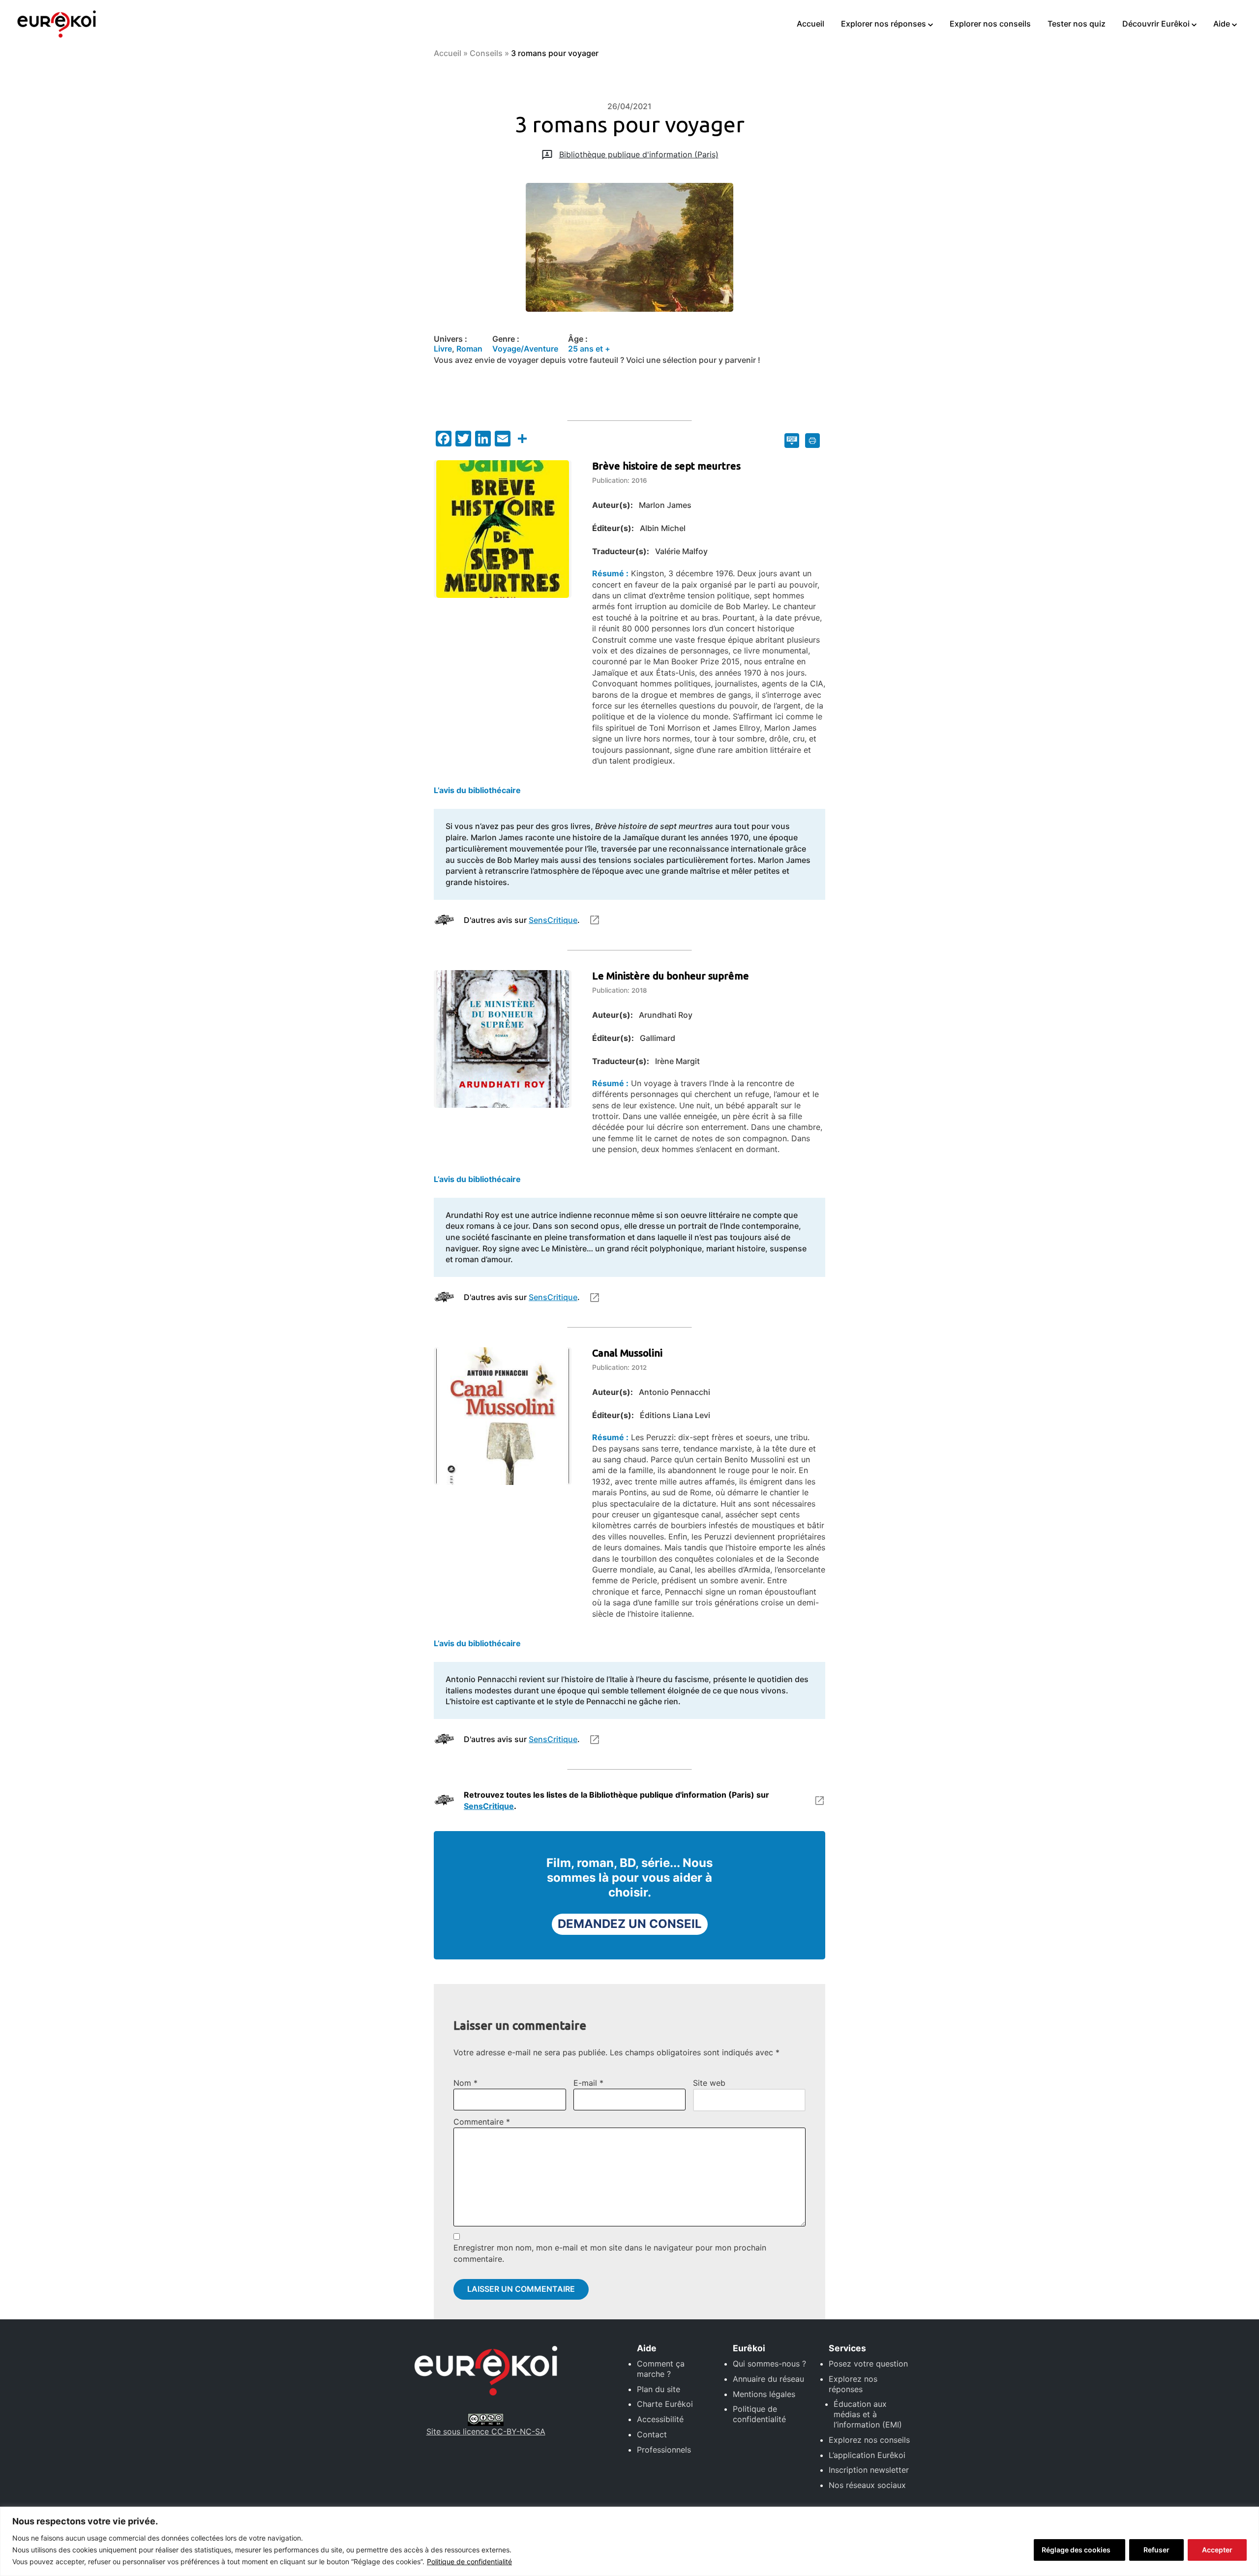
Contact (652, 2434)
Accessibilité (660, 2419)
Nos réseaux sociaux (867, 2485)
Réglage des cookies (1076, 2550)
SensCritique (553, 920)
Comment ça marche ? (661, 2369)
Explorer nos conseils (990, 24)
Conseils (486, 53)
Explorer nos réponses (884, 24)
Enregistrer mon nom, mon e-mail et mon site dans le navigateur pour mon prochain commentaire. (610, 2253)
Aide (1222, 24)
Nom (465, 2083)
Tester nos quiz (1077, 24)
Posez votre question (868, 2364)
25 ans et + (589, 349)
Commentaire (482, 2122)
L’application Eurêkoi (867, 2455)
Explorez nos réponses (853, 2384)
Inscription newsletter (869, 2470)
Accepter (1217, 2550)
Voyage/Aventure (525, 349)
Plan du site (659, 2389)
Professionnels (664, 2450)
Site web (709, 2083)
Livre (443, 349)
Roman (469, 349)
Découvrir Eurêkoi (1156, 24)
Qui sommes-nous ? (769, 2364)
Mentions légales (764, 2394)
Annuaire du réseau (768, 2379)
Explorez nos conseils (869, 2440)
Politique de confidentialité (469, 2561)
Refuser (1156, 2550)
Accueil (810, 24)
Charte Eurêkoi (665, 2404)
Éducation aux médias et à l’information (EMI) (868, 2414)
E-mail (588, 2083)
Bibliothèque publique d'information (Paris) (639, 154)
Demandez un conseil (630, 1924)
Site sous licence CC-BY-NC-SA (486, 2431)
